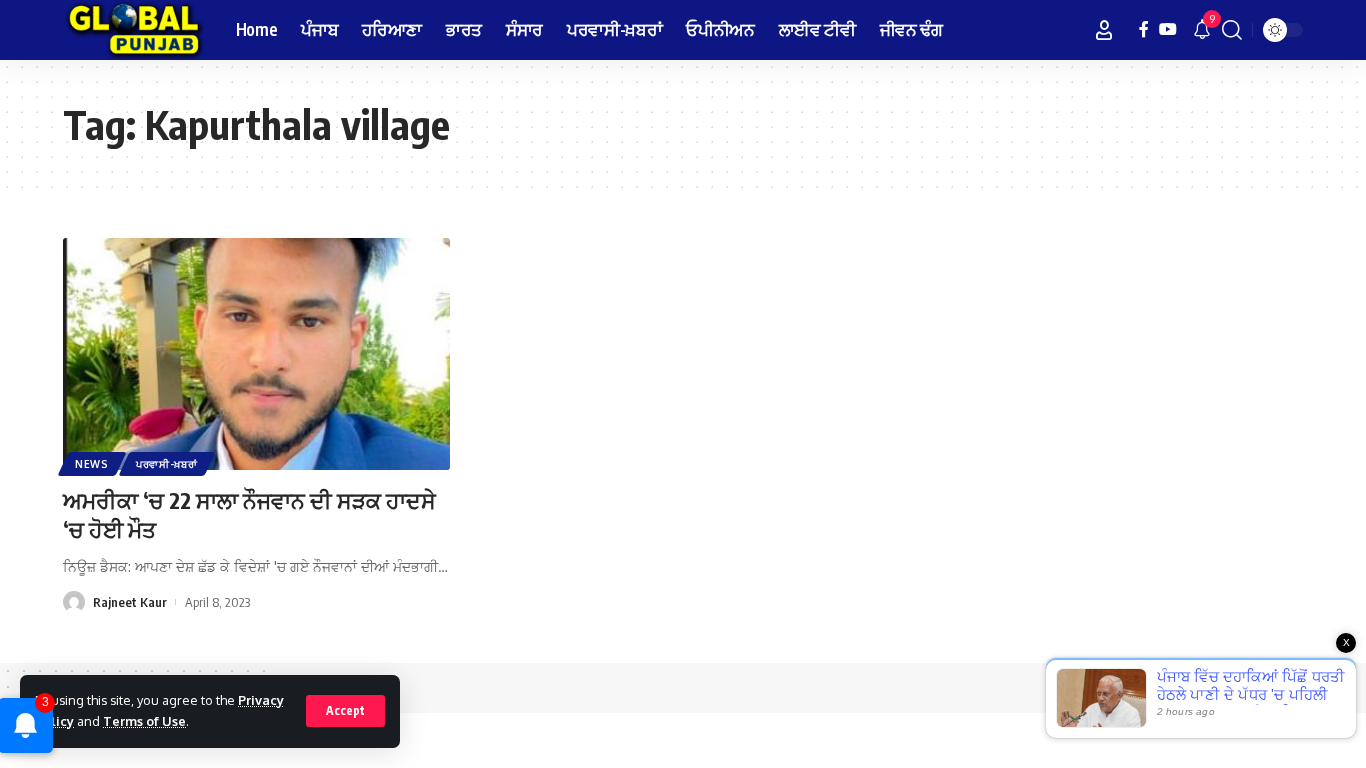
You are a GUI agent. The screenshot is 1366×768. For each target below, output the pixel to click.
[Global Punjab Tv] (133, 30)
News (92, 464)
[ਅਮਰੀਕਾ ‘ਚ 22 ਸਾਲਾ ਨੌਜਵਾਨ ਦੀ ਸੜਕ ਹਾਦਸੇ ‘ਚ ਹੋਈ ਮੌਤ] (256, 354)
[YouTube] (1168, 29)
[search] (1232, 30)
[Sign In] (1104, 30)
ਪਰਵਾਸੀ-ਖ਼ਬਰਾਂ (167, 464)
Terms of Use (144, 721)
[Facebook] (1144, 29)
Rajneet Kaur (130, 602)
